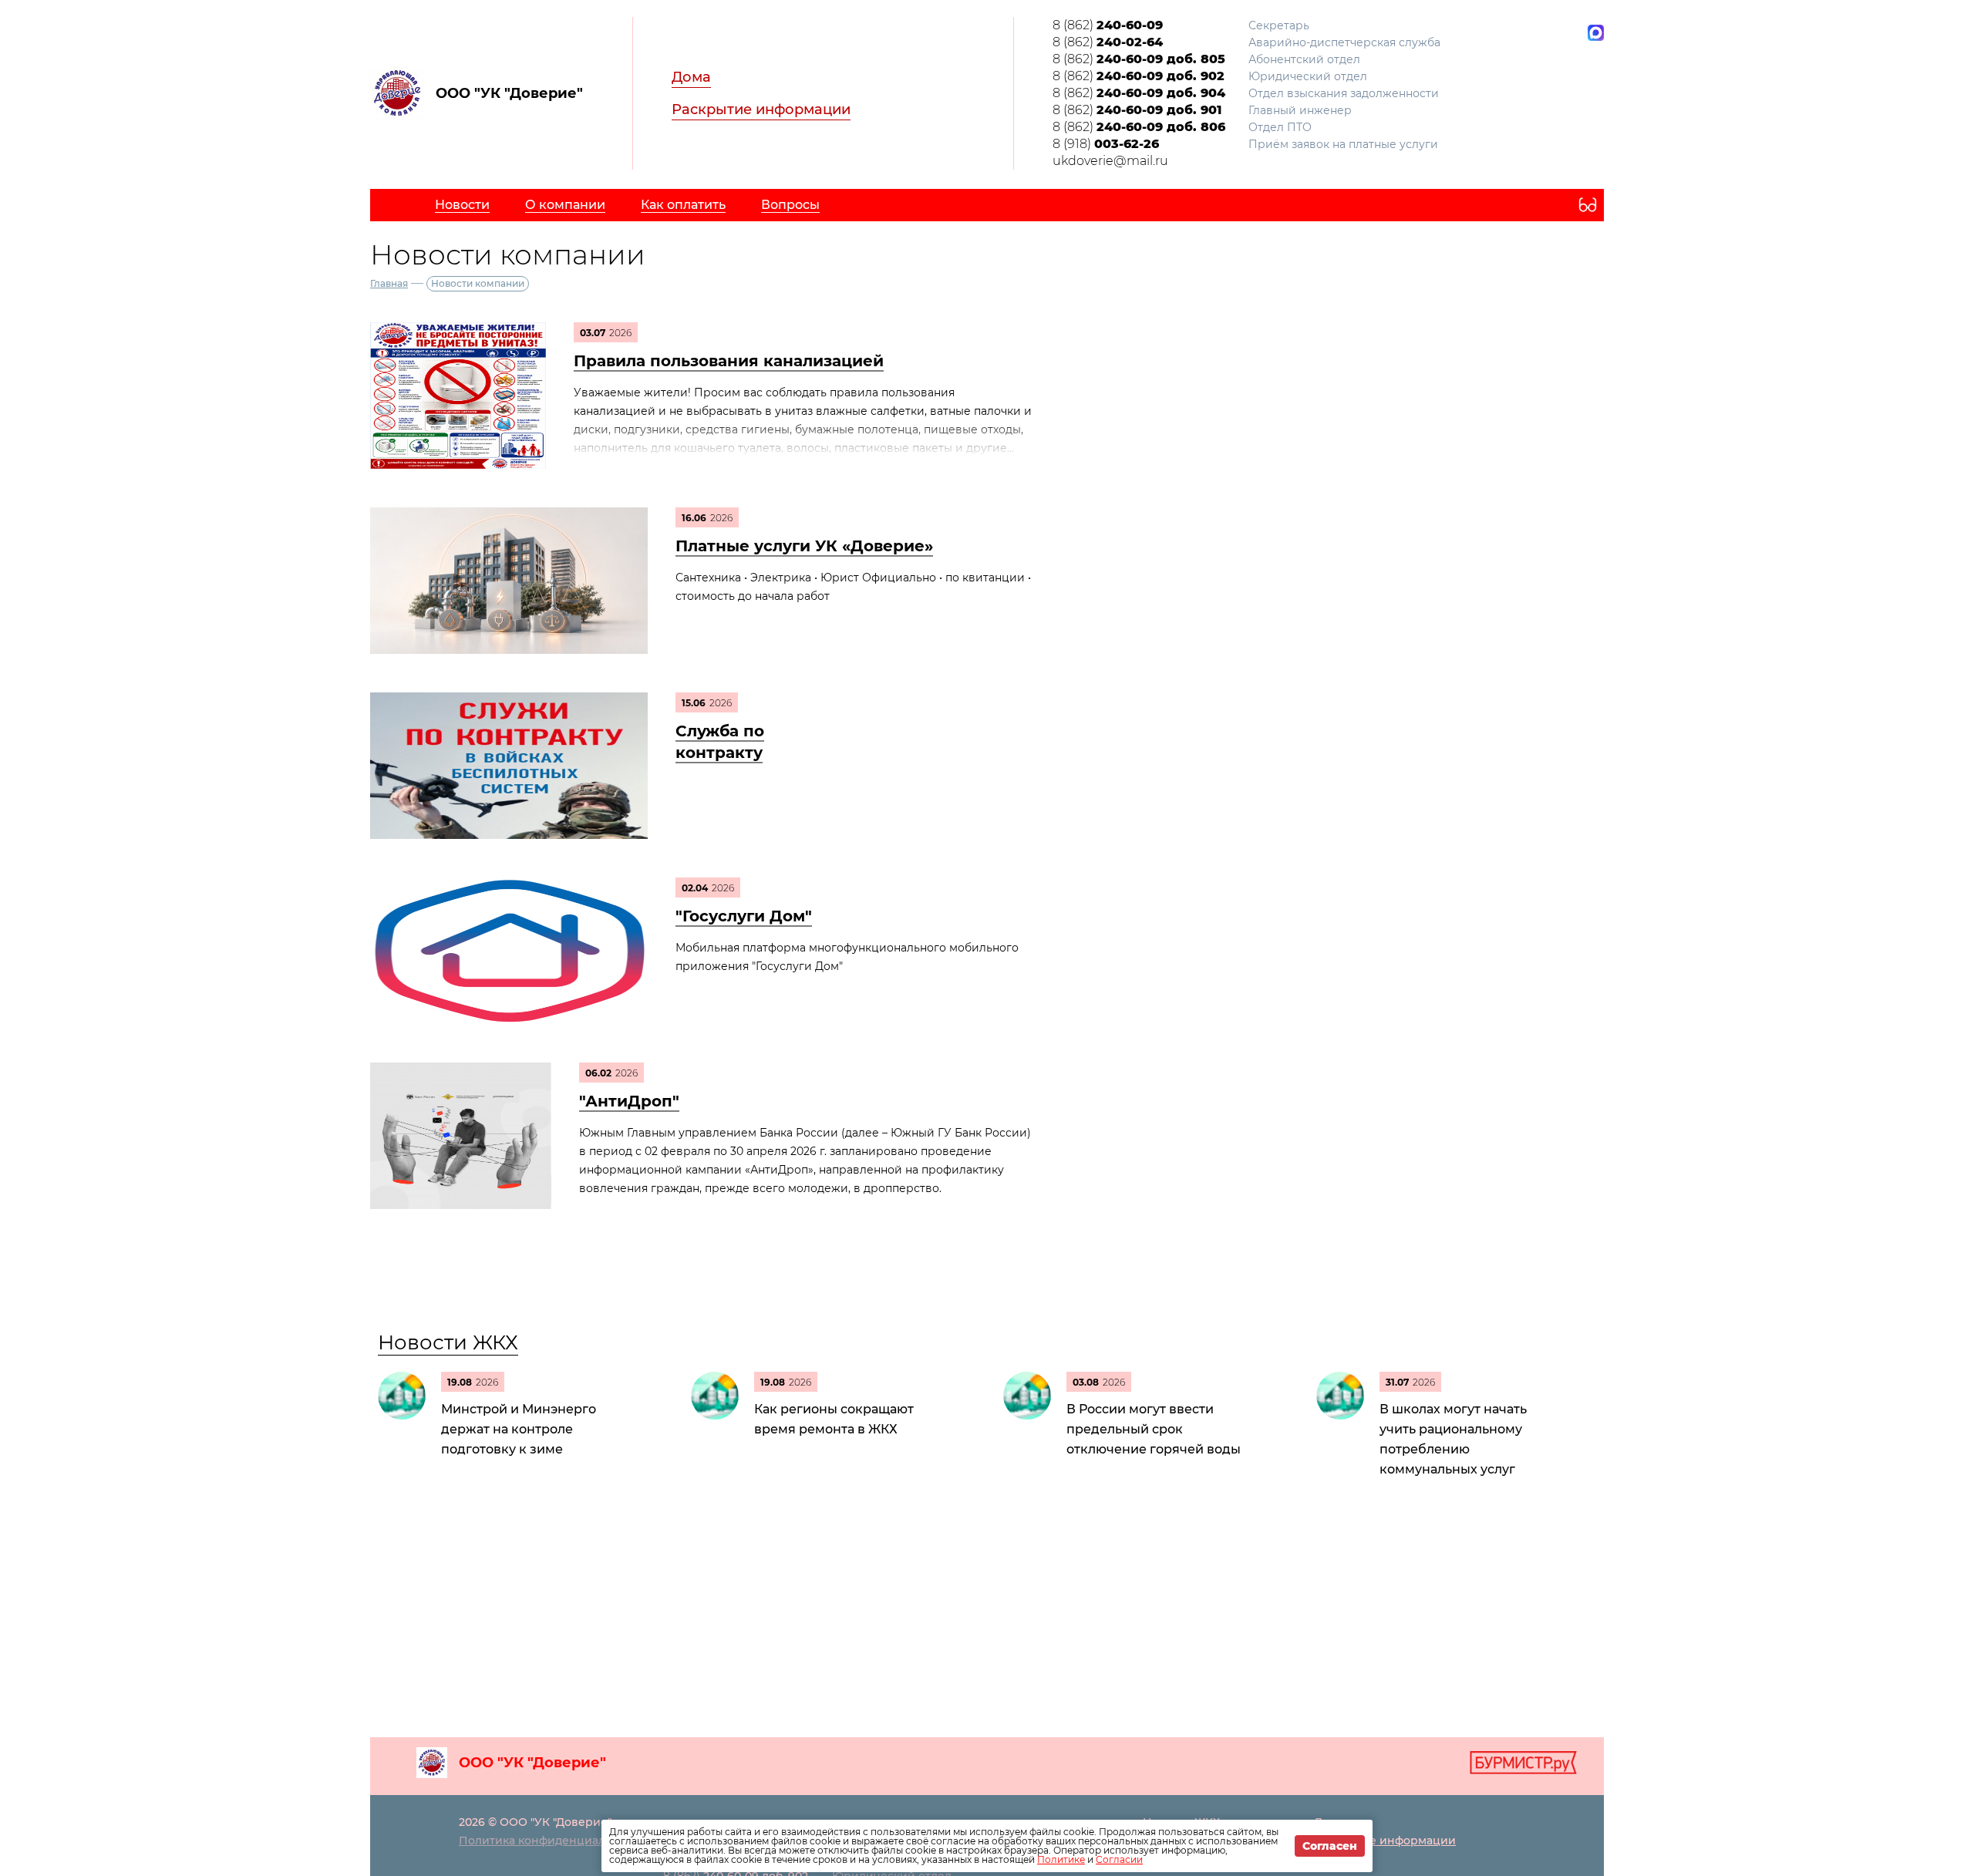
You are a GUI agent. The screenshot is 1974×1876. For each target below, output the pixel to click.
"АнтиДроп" (629, 1101)
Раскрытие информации (761, 109)
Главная (389, 283)
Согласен (1330, 1846)
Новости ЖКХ (448, 1342)
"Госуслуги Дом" (744, 916)
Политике (1061, 1859)
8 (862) (1108, 25)
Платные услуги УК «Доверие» (804, 546)
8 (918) (1106, 144)
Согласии (1119, 1859)
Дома (691, 77)
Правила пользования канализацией (729, 361)
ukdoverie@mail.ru (1110, 161)
